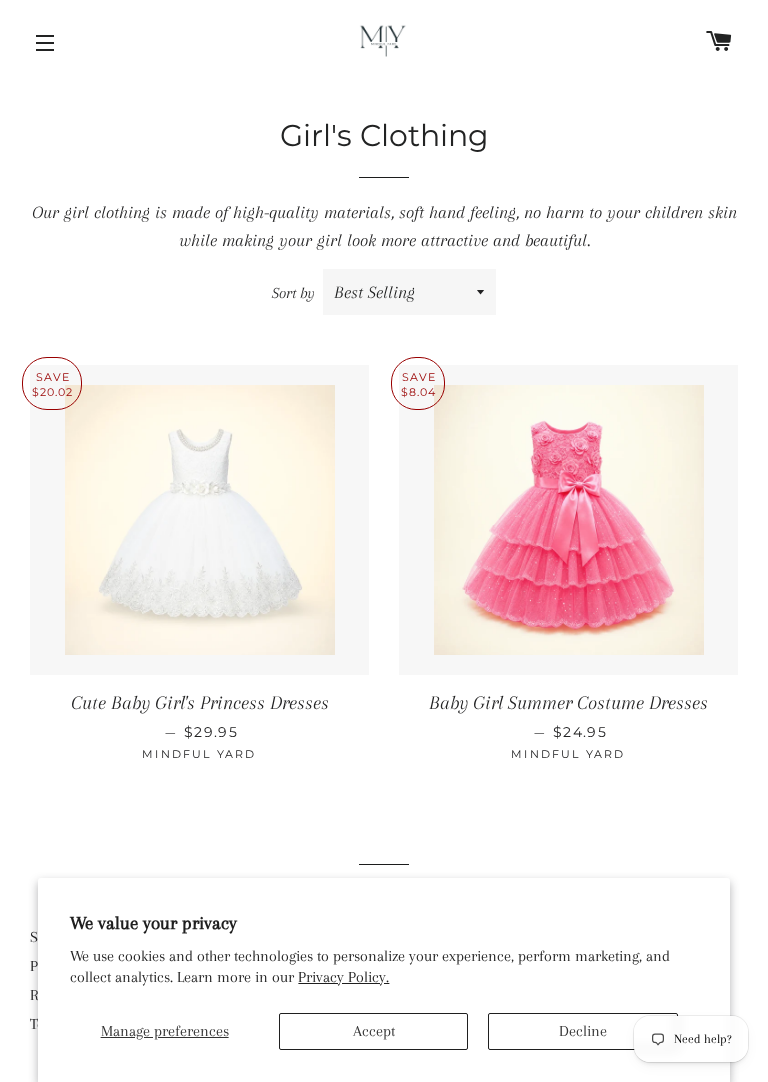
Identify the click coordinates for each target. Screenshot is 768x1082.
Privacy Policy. (343, 977)
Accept (374, 1031)
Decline (583, 1031)
